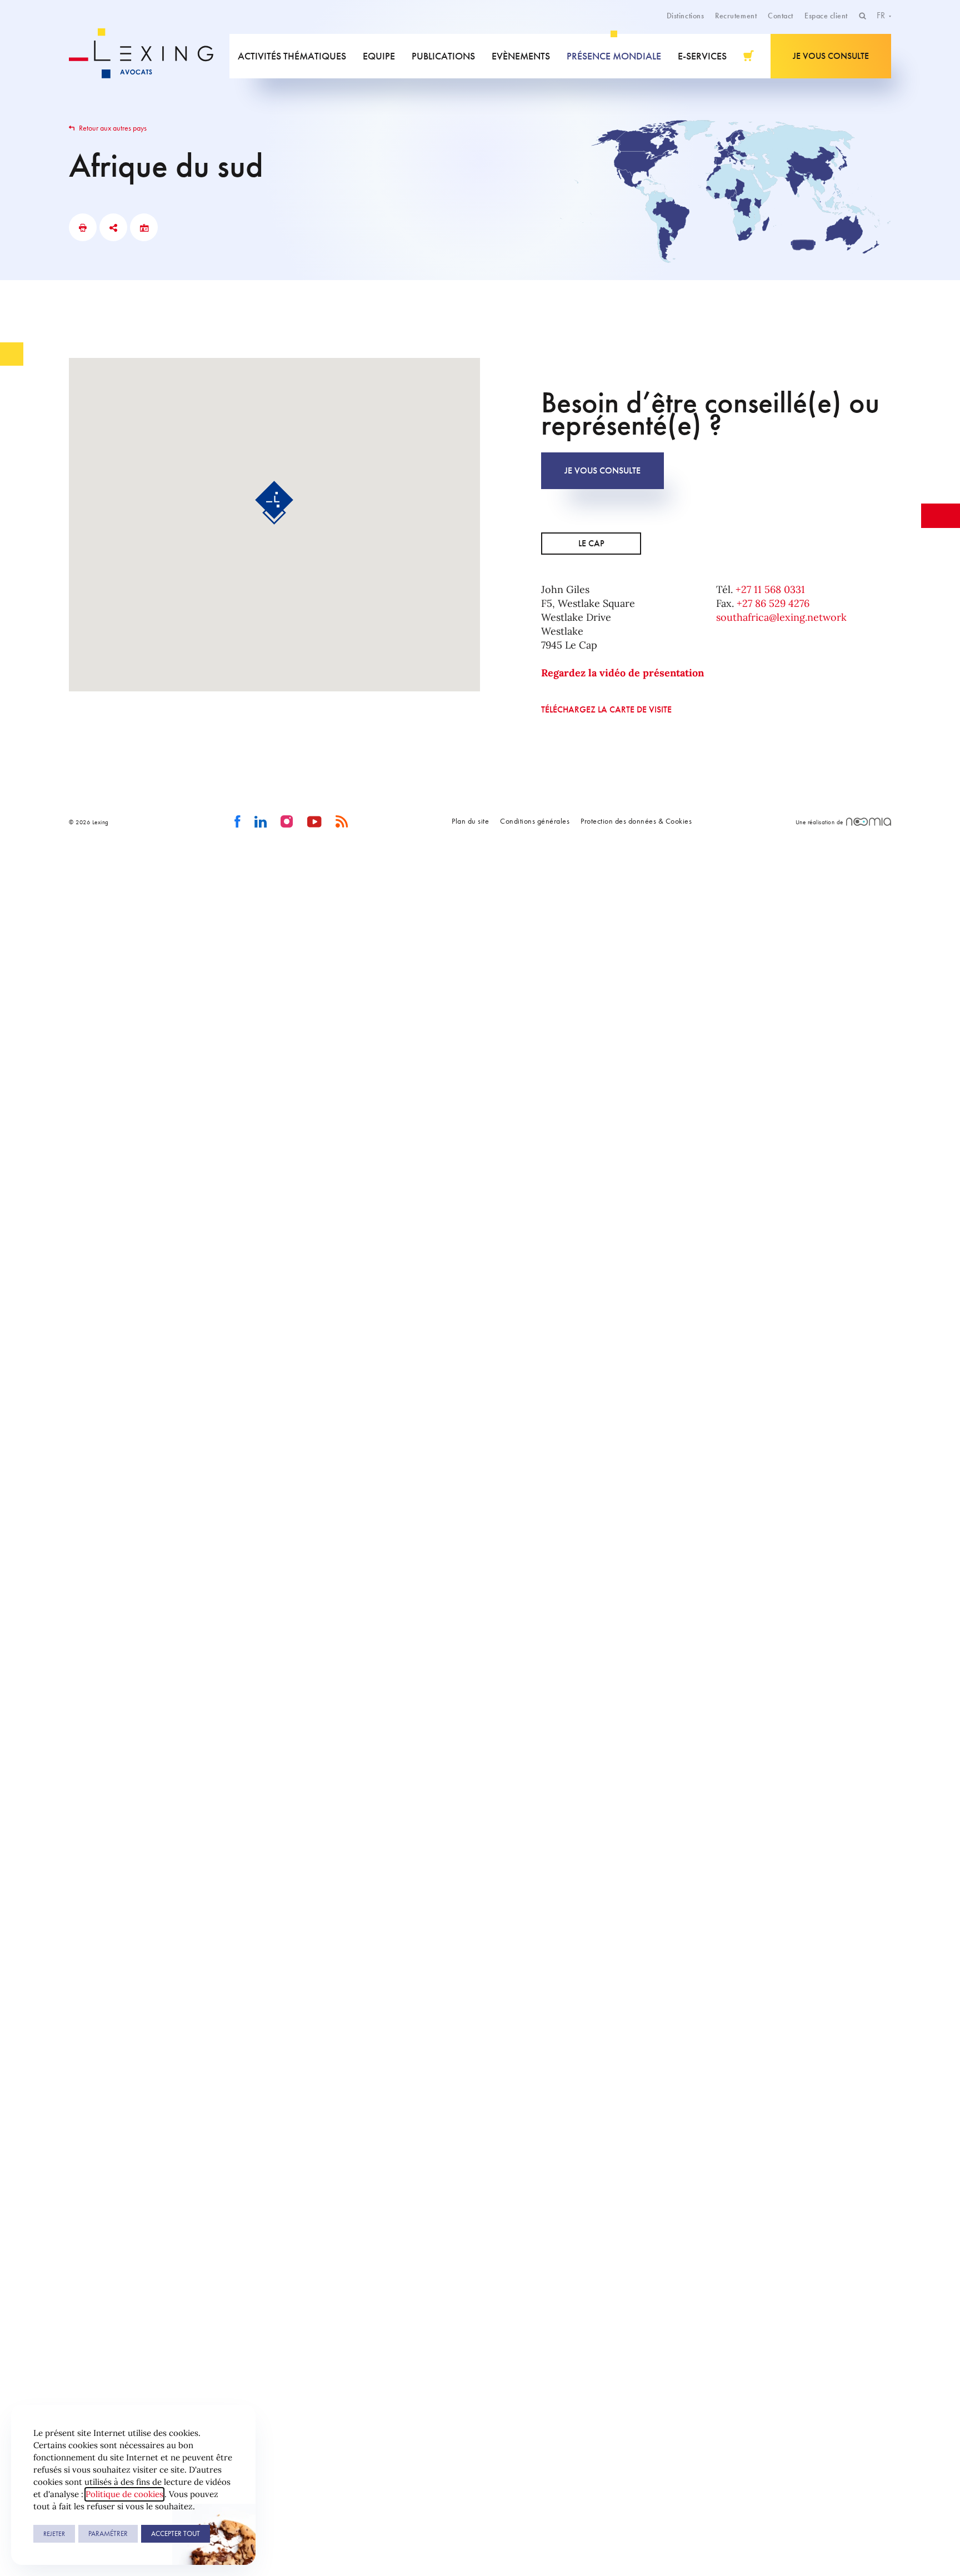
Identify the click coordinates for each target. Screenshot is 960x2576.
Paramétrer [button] (108, 2533)
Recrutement (736, 16)
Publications (443, 56)
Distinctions (685, 16)
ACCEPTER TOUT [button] (176, 2533)
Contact (781, 16)
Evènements (521, 56)
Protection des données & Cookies (636, 821)
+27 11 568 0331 (770, 589)
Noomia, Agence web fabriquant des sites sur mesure (869, 822)
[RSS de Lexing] (342, 822)
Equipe (379, 56)
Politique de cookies (124, 2494)
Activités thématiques (292, 56)
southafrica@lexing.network (781, 617)
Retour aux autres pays (112, 128)
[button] (274, 503)
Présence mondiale (614, 56)
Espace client (826, 16)
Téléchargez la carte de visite (606, 709)
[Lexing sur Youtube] (315, 822)
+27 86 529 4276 (773, 603)
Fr (882, 15)
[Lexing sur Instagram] (287, 822)
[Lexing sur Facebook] (237, 822)
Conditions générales (535, 821)
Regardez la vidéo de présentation (622, 673)
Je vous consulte (831, 56)
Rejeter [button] (54, 2534)
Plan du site (470, 821)
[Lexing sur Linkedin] (261, 822)
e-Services (702, 56)
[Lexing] (149, 56)
